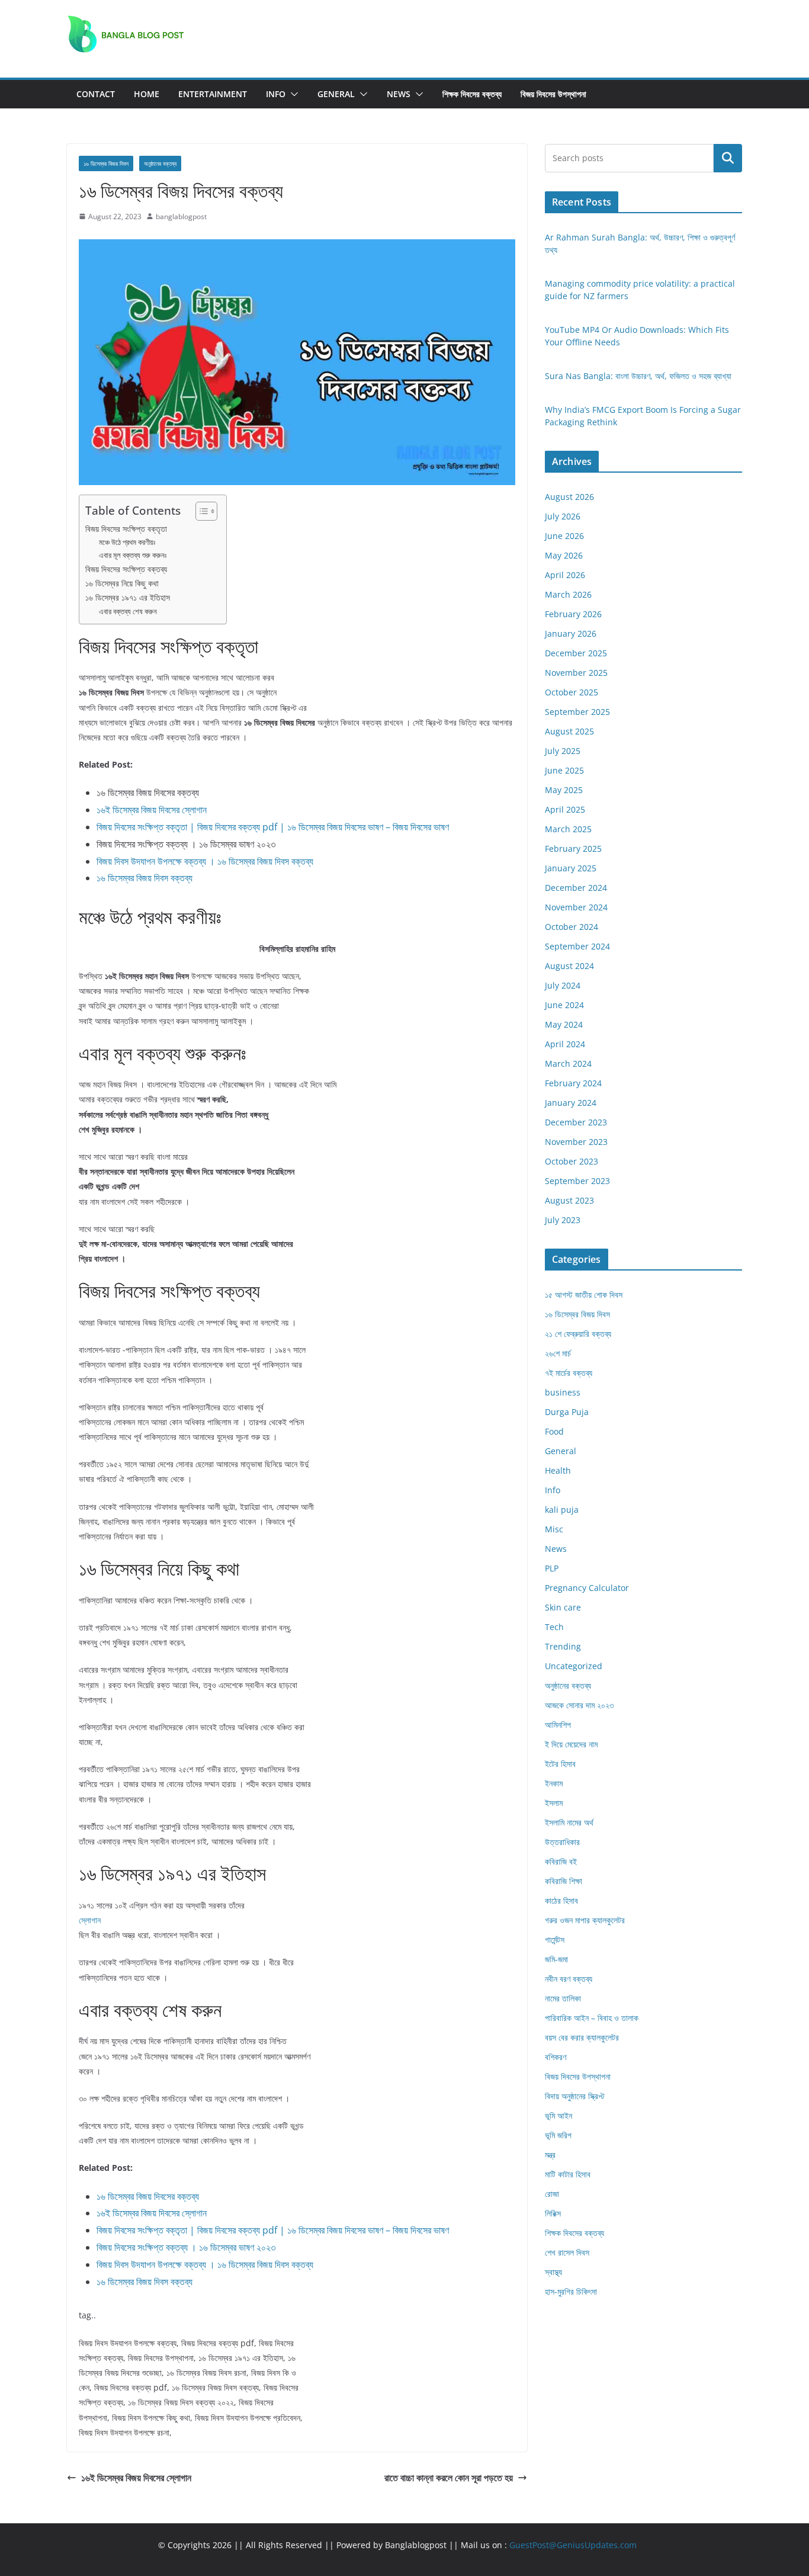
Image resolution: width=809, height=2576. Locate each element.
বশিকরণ (556, 2057)
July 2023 (563, 1220)
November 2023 (576, 1142)
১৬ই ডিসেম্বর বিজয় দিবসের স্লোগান (152, 810)
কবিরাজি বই (561, 1861)
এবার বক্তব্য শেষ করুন (128, 611)
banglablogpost (181, 216)
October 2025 (572, 692)
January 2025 (571, 868)
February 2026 (573, 614)
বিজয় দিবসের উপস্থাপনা (553, 94)
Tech (554, 1627)
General (336, 94)
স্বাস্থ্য (553, 2272)
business (563, 1392)
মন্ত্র (550, 2155)
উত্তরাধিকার (562, 1842)
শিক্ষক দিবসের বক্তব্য (472, 94)
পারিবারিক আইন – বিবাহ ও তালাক (592, 2018)
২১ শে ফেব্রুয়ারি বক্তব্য (578, 1334)
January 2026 (571, 633)
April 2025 (565, 809)
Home (147, 94)
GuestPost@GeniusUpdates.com (573, 2545)
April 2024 (565, 1044)
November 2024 (576, 907)
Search (728, 158)
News (399, 94)
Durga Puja (567, 1412)
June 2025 (564, 770)
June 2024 (564, 1005)
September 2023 (577, 1181)
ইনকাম (554, 1783)
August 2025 (569, 731)
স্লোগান (90, 1920)
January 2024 (571, 1103)
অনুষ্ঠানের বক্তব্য (160, 163)
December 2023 (576, 1122)
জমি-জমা (556, 1959)
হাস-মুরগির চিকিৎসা (571, 2291)
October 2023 (572, 1161)
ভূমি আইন (558, 2115)
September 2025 (577, 712)
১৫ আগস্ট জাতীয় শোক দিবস (584, 1295)
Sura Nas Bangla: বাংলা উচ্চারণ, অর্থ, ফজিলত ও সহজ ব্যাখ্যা (638, 376)
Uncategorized (574, 1666)
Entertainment (213, 94)
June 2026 (564, 536)
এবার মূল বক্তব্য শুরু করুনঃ (133, 555)
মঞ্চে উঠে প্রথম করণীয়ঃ (127, 542)
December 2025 (576, 653)
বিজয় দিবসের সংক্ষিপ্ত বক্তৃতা (126, 529)
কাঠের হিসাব (561, 1900)
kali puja (562, 1510)
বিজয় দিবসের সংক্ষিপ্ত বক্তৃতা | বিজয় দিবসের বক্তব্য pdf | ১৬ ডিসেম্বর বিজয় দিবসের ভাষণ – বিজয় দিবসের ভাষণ (273, 827)
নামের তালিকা (563, 1998)
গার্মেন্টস (555, 1940)
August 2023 (569, 1200)
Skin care (563, 1607)
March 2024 (568, 1064)
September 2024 (577, 946)
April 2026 (565, 575)
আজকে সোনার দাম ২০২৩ (579, 1705)
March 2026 (568, 594)
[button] (292, 94)
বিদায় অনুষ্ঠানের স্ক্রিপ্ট (574, 2096)
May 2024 (564, 1024)
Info (276, 94)
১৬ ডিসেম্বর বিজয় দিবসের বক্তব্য (148, 2196)
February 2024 (573, 1083)
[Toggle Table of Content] (200, 511)
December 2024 (576, 888)
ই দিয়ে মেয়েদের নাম (571, 1744)
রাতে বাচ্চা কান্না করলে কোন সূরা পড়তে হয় (449, 2478)
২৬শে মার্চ (558, 1353)
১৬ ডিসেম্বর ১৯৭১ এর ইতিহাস (128, 597)
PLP (552, 1568)
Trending (563, 1646)
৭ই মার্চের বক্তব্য (569, 1373)
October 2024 (572, 927)
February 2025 (573, 848)
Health (558, 1470)
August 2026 (569, 497)
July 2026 (563, 516)
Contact (96, 94)
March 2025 (568, 829)
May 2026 (564, 555)
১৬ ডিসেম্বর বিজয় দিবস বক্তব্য (145, 878)
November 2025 (576, 673)
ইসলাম (554, 1803)
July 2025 (563, 751)
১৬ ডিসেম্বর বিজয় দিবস (106, 163)
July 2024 (563, 985)
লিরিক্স (553, 2213)
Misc (554, 1529)
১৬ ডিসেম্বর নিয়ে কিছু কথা (122, 583)
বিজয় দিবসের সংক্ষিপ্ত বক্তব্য (126, 569)
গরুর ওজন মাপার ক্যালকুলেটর (585, 1920)
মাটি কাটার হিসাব (568, 2174)
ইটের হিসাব (560, 1764)
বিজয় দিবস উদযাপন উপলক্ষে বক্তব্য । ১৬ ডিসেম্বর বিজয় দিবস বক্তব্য (205, 861)
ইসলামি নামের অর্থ (569, 1822)
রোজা (552, 2194)
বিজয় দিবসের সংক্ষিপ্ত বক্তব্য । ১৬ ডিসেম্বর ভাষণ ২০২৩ (186, 2247)
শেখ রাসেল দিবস (567, 2252)
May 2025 (564, 790)
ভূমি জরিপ (558, 2135)
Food (554, 1431)
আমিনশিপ (558, 1725)
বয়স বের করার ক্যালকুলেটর (582, 2037)
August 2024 (569, 966)
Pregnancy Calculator (587, 1588)
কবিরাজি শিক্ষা (564, 1881)
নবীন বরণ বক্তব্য (569, 1979)
